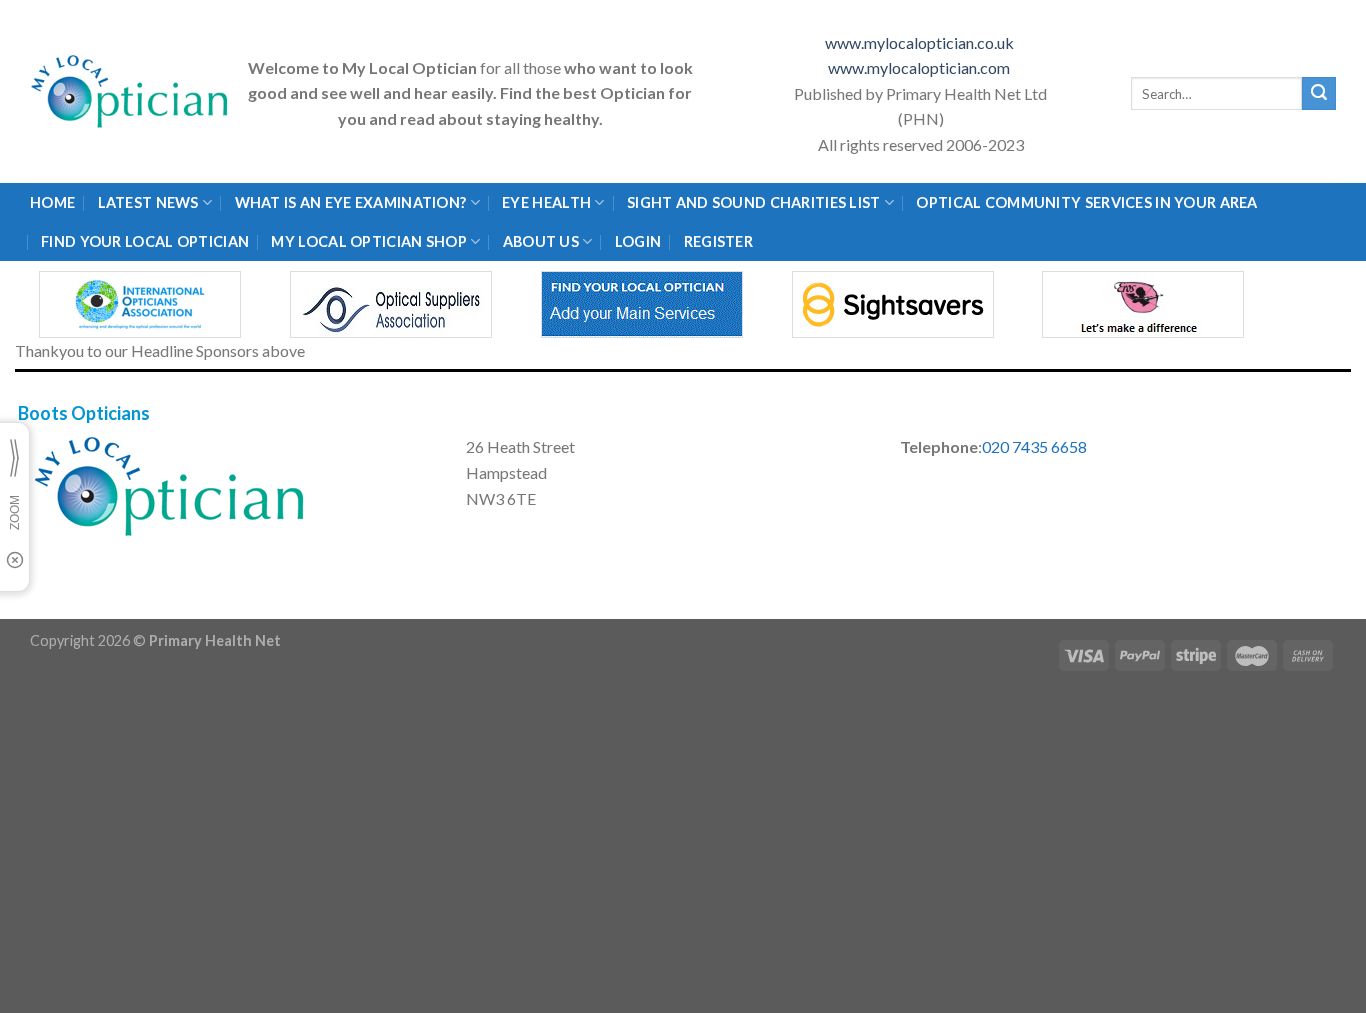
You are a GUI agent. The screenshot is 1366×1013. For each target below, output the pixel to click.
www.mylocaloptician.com (920, 67)
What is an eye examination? (351, 202)
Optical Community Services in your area (1086, 202)
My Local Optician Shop (368, 241)
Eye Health (546, 202)
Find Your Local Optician (145, 241)
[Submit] (1319, 94)
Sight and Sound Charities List (754, 202)
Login (638, 241)
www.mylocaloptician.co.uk (921, 42)
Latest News (148, 202)
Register (718, 241)
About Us (541, 241)
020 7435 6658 (1034, 446)
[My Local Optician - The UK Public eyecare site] (130, 91)
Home (52, 202)
